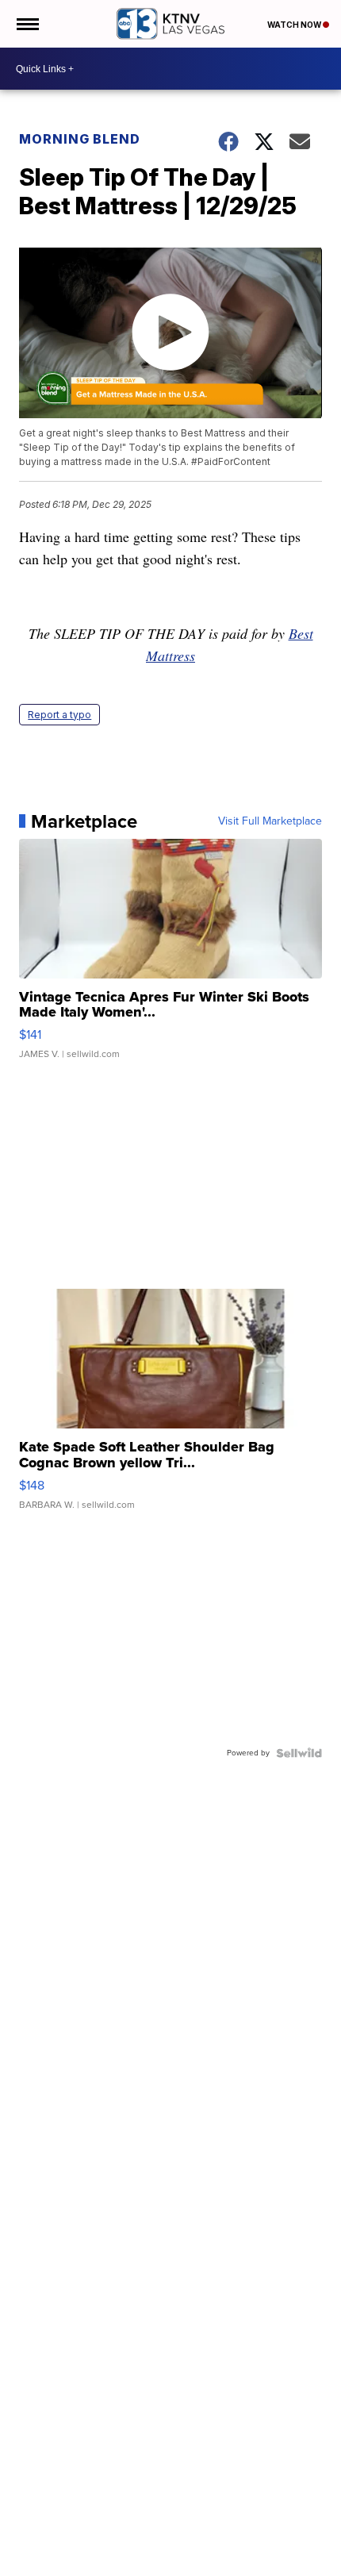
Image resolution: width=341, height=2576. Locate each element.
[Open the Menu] (27, 24)
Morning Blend (80, 139)
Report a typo (59, 715)
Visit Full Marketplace (270, 821)
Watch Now (295, 25)
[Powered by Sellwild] (299, 1753)
